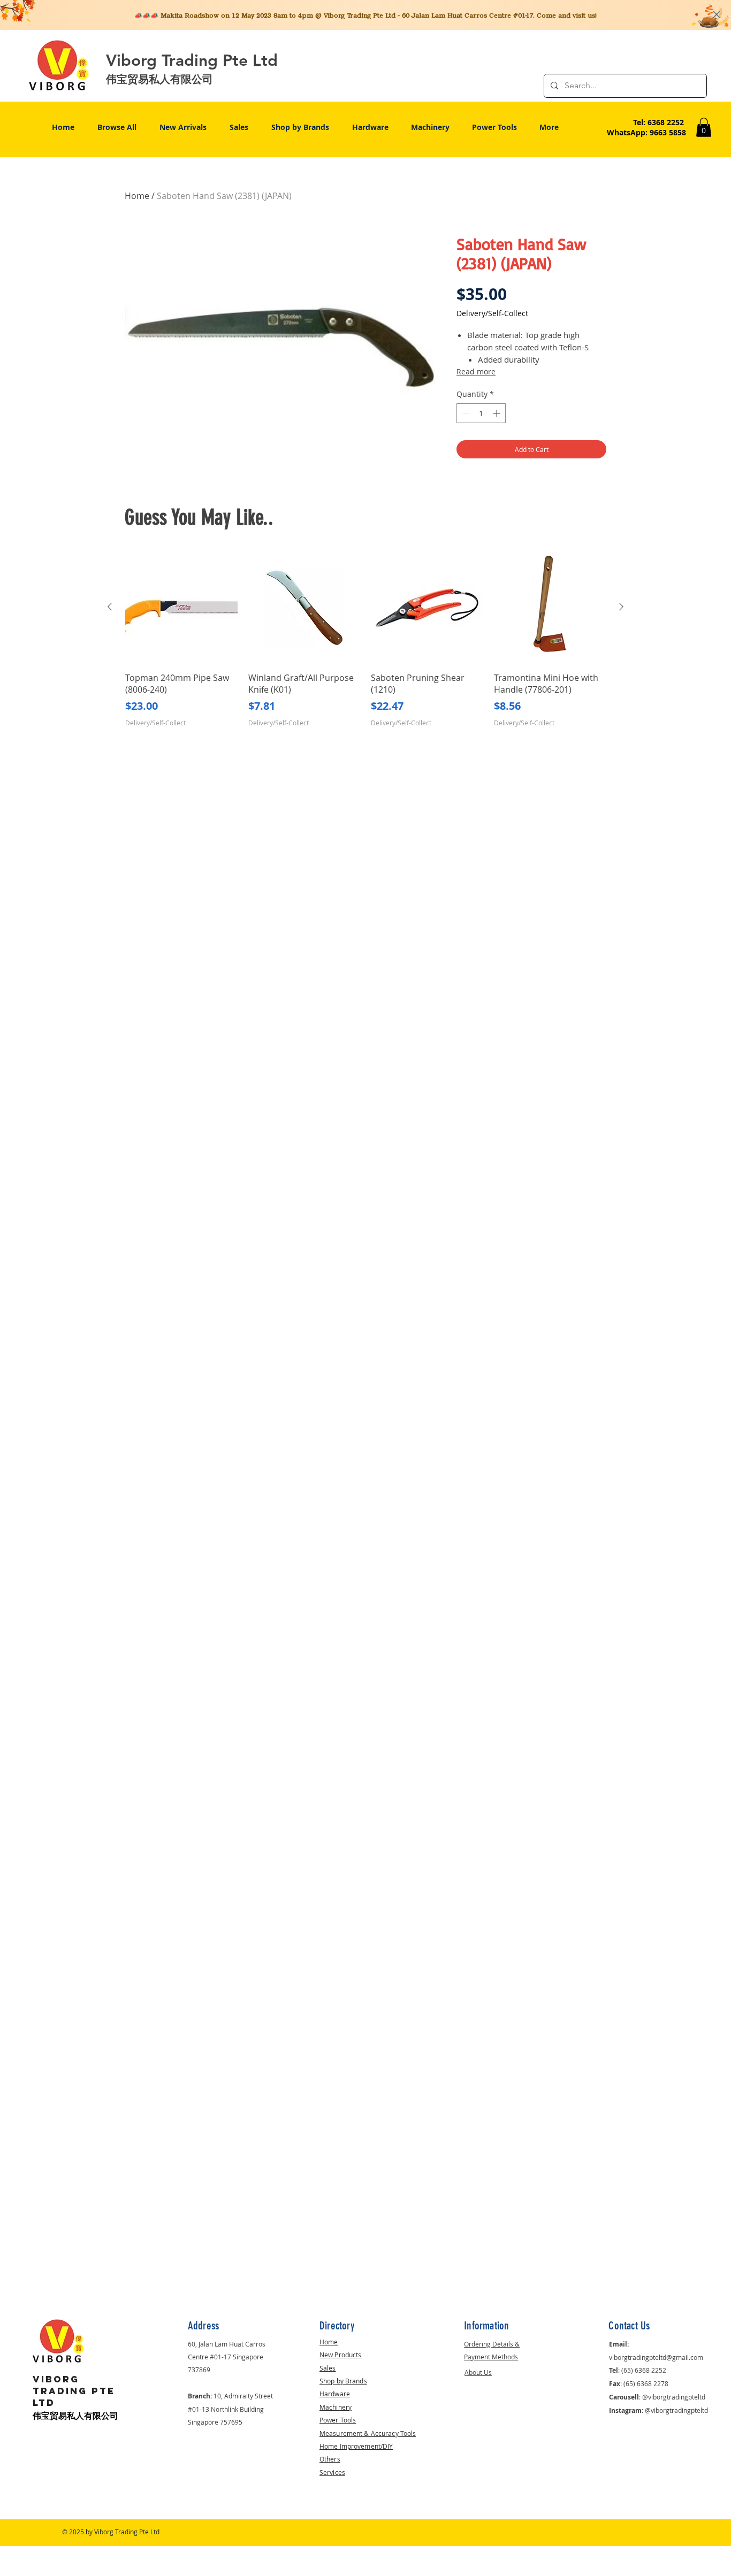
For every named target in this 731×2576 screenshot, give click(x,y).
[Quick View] (181, 607)
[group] (365, 645)
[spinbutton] (481, 413)
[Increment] (497, 413)
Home (137, 196)
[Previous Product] (110, 607)
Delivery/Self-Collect (492, 313)
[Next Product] (621, 607)
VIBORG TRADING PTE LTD (74, 2391)
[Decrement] (465, 413)
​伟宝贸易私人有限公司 (75, 2416)
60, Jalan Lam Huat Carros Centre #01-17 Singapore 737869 (227, 2357)
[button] (704, 127)
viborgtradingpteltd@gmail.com (656, 2357)
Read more (476, 371)
